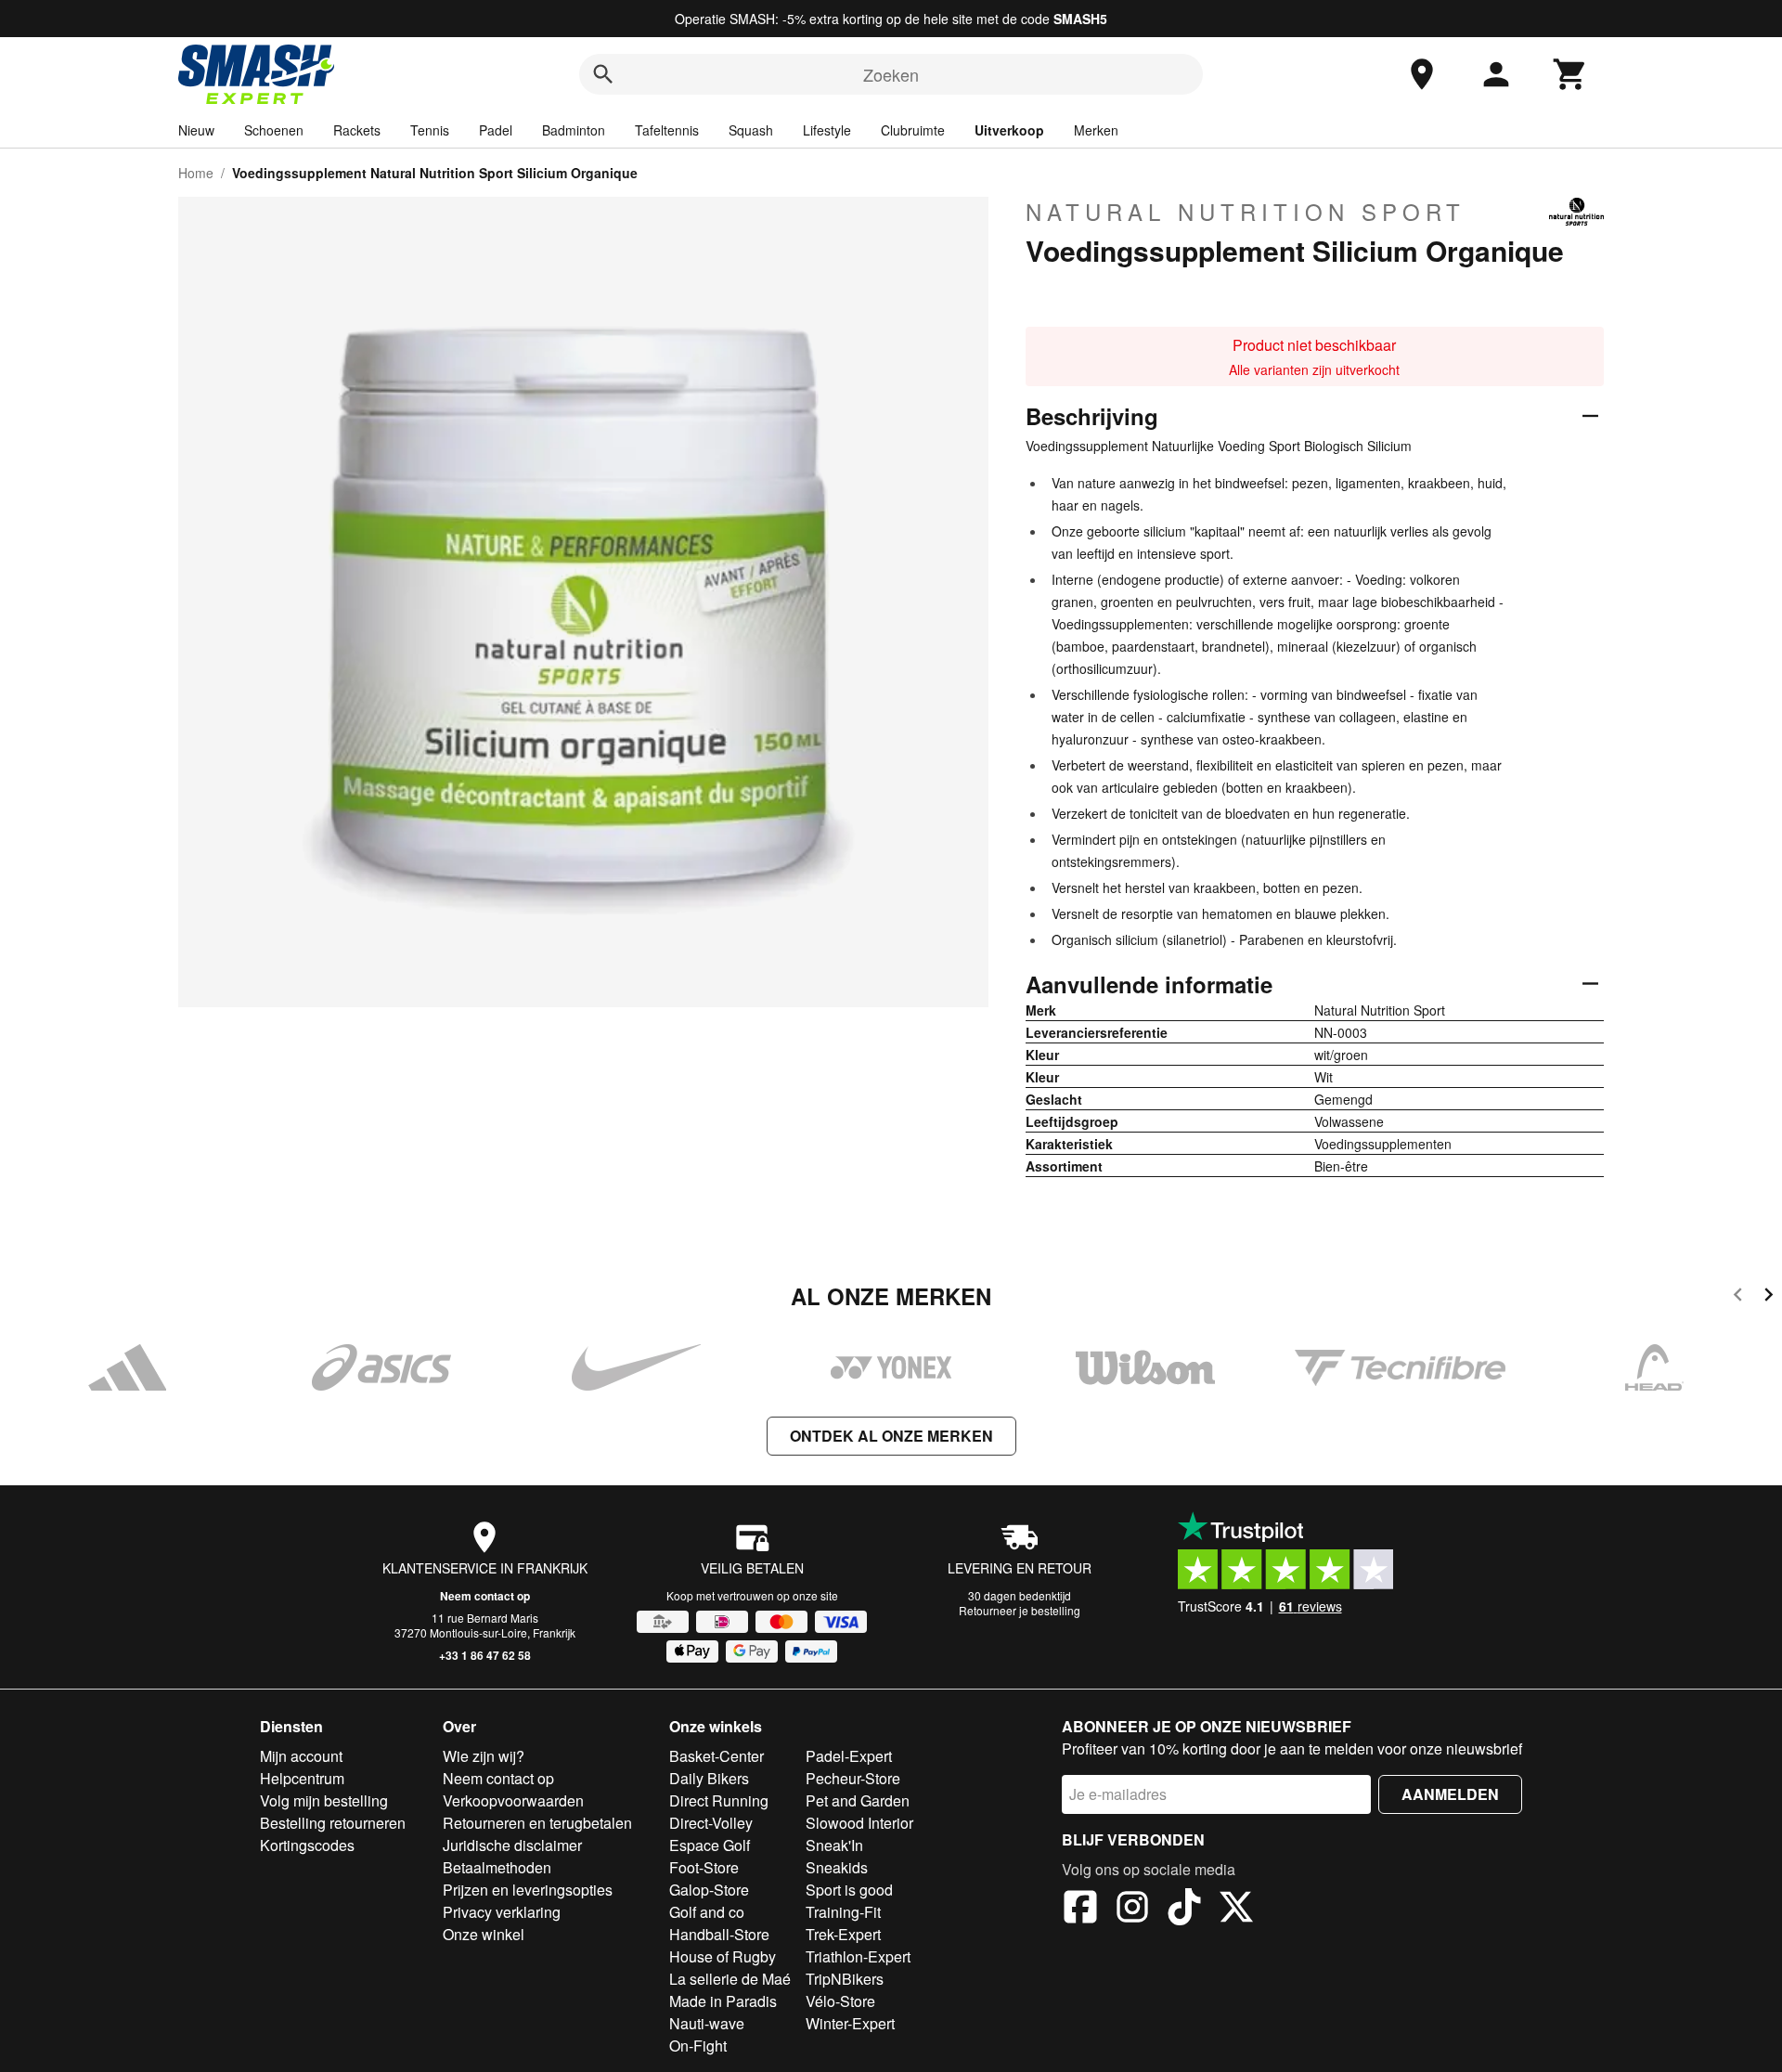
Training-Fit (843, 1912)
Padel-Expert (849, 1756)
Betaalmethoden (497, 1867)
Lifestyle (827, 130)
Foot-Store (704, 1867)
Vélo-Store (840, 2001)
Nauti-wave (707, 2023)
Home (196, 173)
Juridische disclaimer (512, 1845)
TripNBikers (845, 1979)
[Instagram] (1132, 1910)
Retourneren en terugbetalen (537, 1823)
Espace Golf (710, 1845)
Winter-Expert (850, 2023)
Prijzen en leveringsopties (528, 1890)
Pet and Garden (858, 1800)
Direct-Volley (711, 1823)
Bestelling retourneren (333, 1823)
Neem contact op (485, 1596)
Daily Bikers (709, 1778)
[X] (1236, 1910)
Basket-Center (717, 1756)
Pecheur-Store (853, 1778)
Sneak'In (834, 1845)
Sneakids (837, 1867)
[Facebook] (1080, 1910)
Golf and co (707, 1912)
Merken (1096, 130)
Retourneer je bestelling (1020, 1610)
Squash (751, 130)
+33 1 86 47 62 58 (485, 1655)
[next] (1769, 1297)
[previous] (1738, 1297)
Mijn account (301, 1756)
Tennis (430, 130)
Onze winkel (484, 1934)
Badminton (574, 130)
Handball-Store (719, 1934)
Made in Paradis (723, 2001)
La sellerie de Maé (730, 1979)
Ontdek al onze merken (891, 1436)
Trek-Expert (843, 1934)
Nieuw (196, 130)
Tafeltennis (667, 130)
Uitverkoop (1009, 130)
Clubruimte (913, 130)
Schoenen (274, 130)
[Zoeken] (603, 74)
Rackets (357, 130)
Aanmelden (1450, 1794)
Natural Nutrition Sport (1246, 212)
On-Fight (698, 2046)
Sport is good (849, 1890)
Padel (496, 130)
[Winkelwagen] (1570, 74)
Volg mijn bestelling (324, 1800)
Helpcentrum (302, 1778)
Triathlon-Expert (858, 1956)
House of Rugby (723, 1956)
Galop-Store (709, 1890)
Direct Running (719, 1800)
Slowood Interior (859, 1823)
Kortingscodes (307, 1845)
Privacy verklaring (502, 1912)
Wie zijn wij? (484, 1756)
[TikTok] (1184, 1910)
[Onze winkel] (1422, 74)
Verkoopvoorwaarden (513, 1800)
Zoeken (891, 74)
